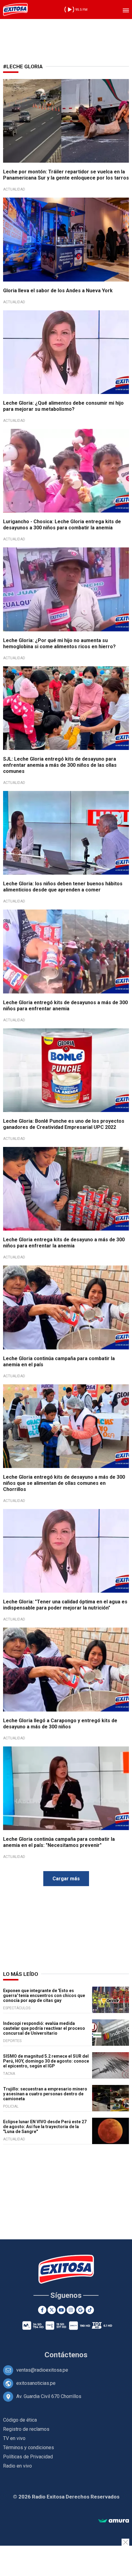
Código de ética (20, 2420)
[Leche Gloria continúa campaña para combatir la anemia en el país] (66, 1307)
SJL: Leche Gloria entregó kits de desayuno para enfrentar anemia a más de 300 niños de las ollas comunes (60, 765)
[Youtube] (61, 2310)
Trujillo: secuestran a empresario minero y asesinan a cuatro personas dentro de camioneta (45, 2094)
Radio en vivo (17, 2466)
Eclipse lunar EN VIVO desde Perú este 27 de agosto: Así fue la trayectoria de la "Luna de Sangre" (45, 2127)
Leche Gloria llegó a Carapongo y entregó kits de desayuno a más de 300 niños (60, 1724)
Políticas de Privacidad (28, 2457)
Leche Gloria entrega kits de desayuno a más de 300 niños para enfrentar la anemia (64, 1243)
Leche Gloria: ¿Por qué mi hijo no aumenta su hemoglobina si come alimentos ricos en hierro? (59, 643)
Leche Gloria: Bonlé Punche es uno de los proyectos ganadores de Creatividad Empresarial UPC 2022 (64, 1124)
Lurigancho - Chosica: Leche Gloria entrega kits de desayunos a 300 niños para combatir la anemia (62, 525)
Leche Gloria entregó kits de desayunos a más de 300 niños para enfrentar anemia (65, 1006)
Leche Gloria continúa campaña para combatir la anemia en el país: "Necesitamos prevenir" (59, 1842)
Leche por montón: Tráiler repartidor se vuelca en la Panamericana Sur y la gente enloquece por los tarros (66, 175)
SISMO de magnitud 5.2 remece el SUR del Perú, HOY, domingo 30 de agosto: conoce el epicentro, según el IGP (46, 2061)
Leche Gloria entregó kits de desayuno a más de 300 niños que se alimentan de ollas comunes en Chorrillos (64, 1483)
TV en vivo (14, 2438)
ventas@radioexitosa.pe (42, 2370)
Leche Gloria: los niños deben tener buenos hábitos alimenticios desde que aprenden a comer (63, 887)
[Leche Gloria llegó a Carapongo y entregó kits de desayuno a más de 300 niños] (66, 1669)
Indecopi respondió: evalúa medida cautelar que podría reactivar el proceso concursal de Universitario (44, 2028)
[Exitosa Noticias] (15, 9)
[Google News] (80, 2310)
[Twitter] (52, 2310)
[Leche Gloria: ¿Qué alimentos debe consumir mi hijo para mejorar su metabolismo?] (66, 352)
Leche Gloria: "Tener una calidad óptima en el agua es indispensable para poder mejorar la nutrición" (65, 1605)
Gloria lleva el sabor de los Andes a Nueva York (58, 291)
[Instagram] (71, 2310)
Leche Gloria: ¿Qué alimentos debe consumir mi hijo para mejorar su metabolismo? (63, 406)
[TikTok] (90, 2310)
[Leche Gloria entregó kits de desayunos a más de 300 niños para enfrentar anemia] (66, 951)
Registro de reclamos (26, 2429)
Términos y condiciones (29, 2447)
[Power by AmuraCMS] (114, 2521)
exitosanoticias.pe (36, 2383)
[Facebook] (42, 2310)
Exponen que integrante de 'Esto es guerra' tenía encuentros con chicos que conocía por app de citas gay (44, 1995)
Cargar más (66, 1879)
